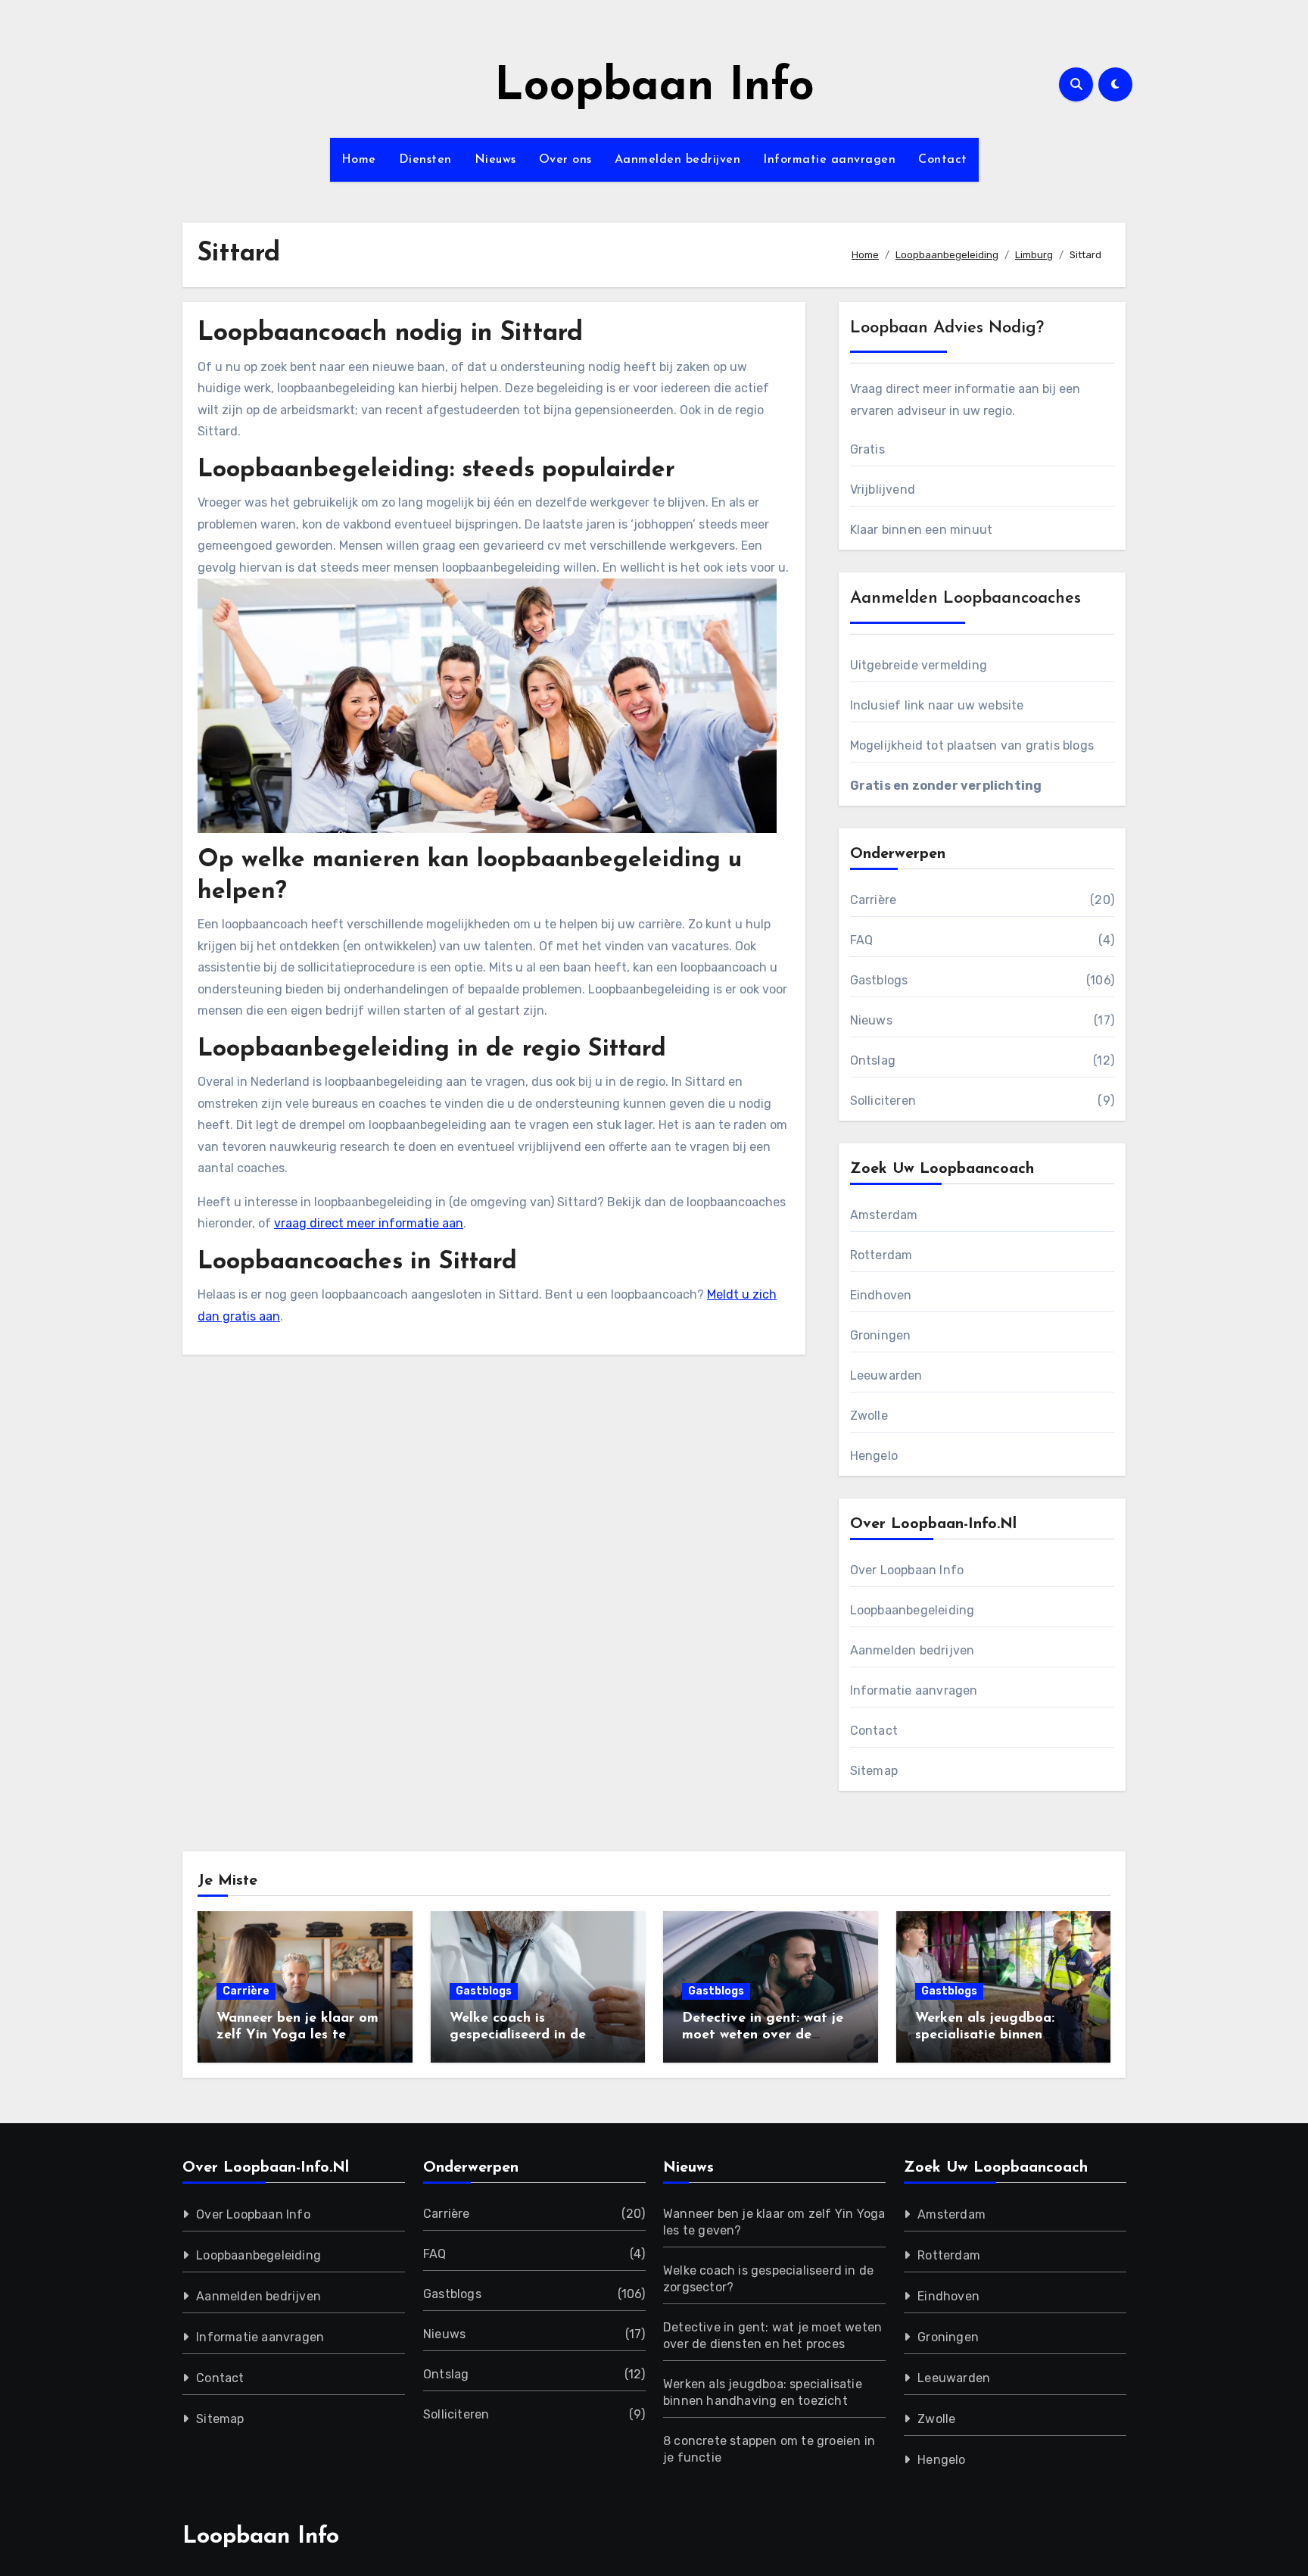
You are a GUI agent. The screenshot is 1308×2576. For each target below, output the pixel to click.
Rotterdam (881, 1255)
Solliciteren (883, 1101)
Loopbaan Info (654, 88)
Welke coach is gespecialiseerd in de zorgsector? (518, 2035)
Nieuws (495, 160)
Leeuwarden (886, 1375)
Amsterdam (884, 1215)
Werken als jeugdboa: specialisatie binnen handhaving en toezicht (992, 2035)
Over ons (565, 160)
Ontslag (873, 1060)
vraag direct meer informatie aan (369, 1223)
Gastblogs (879, 980)
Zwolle (869, 1416)
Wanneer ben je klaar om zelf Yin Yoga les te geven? (297, 2035)
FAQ (862, 940)
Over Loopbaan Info (907, 1570)
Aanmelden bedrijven (678, 160)
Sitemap (874, 1771)
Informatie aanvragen (829, 160)
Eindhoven (881, 1295)
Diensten (425, 160)
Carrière (874, 900)
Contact (943, 160)
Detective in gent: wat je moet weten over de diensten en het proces (763, 2035)
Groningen (881, 1335)
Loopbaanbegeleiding (912, 1610)
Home (359, 160)
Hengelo (874, 1456)
